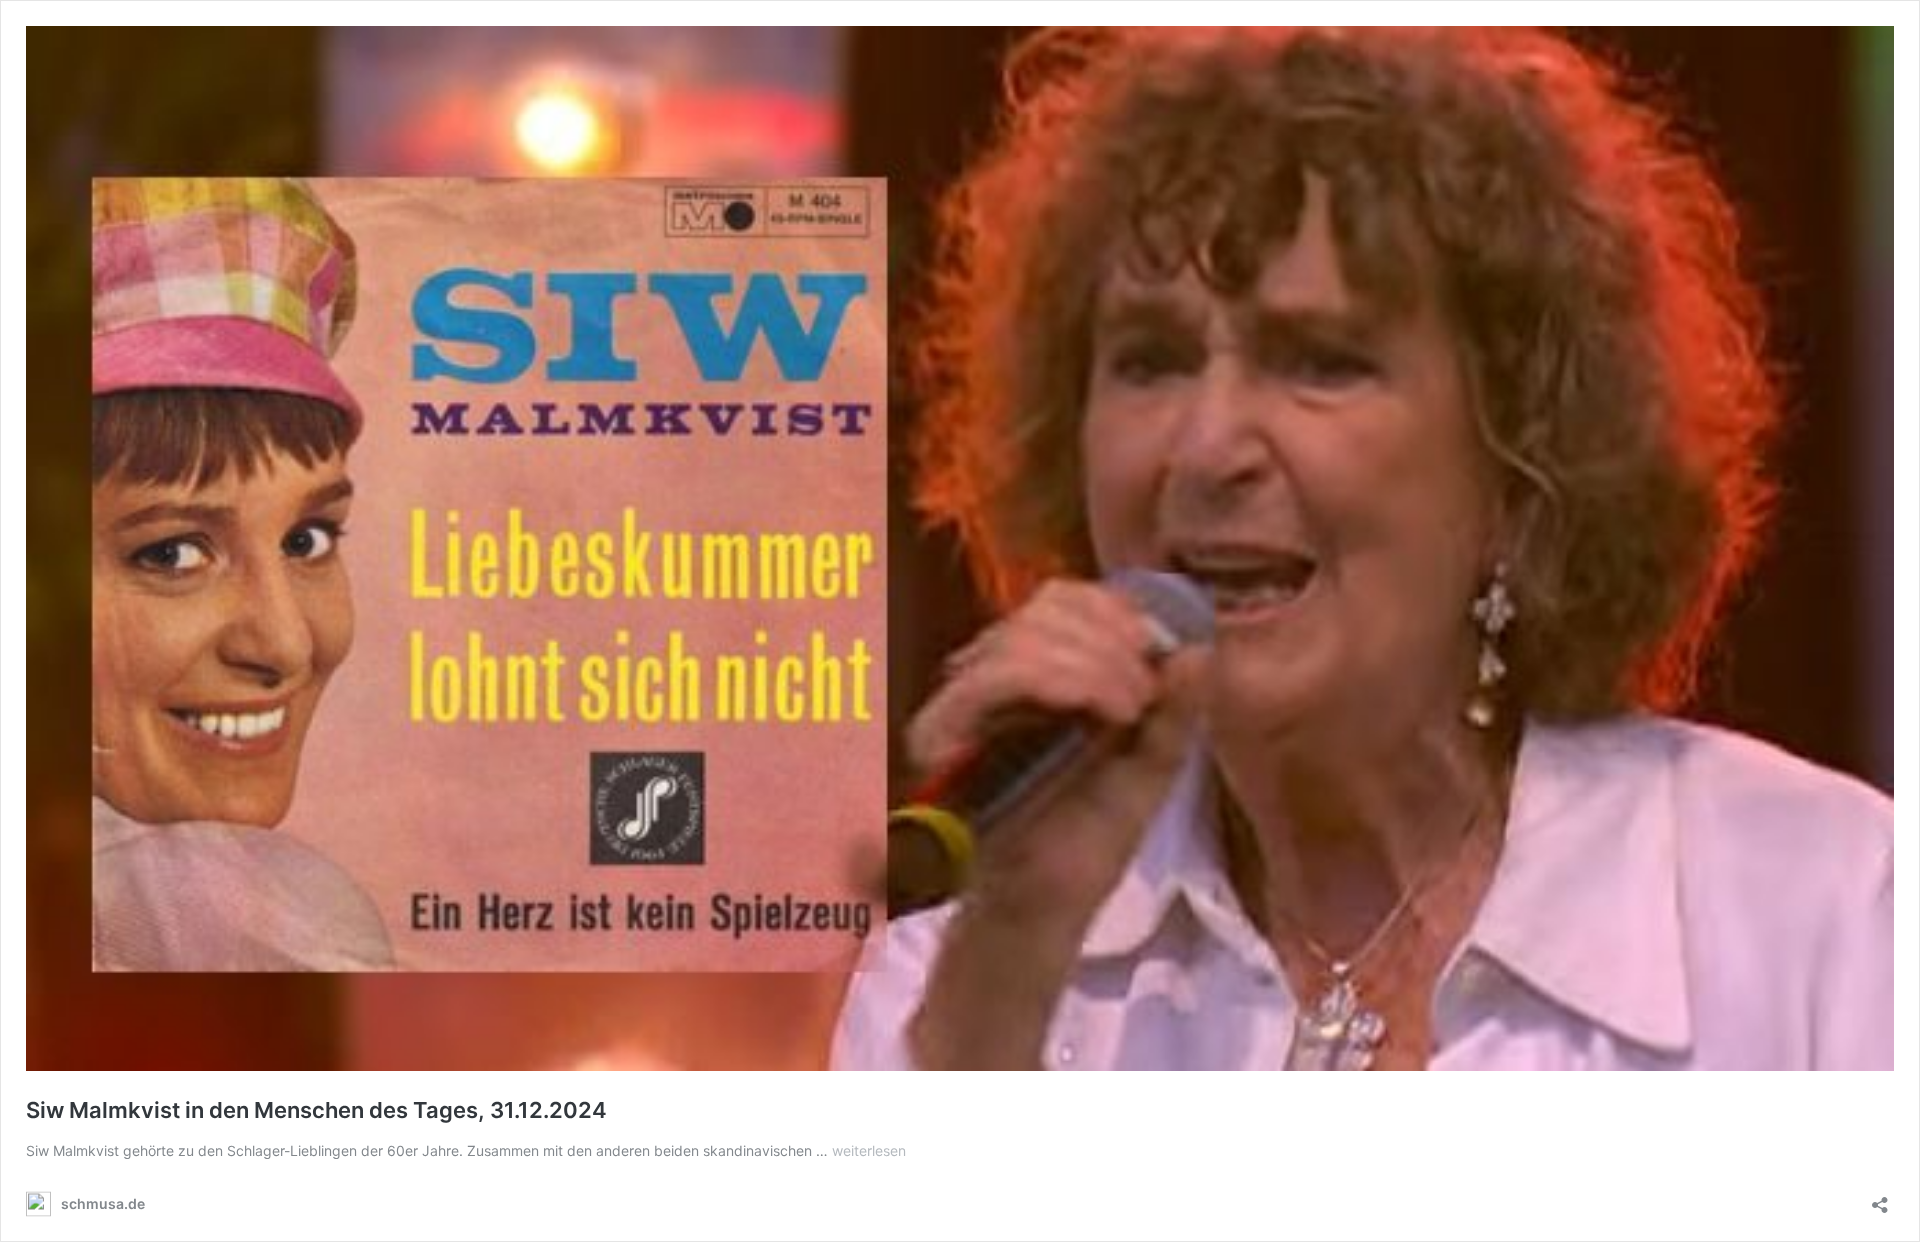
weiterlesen (869, 1150)
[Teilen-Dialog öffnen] (1880, 1198)
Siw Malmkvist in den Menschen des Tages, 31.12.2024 (316, 1110)
